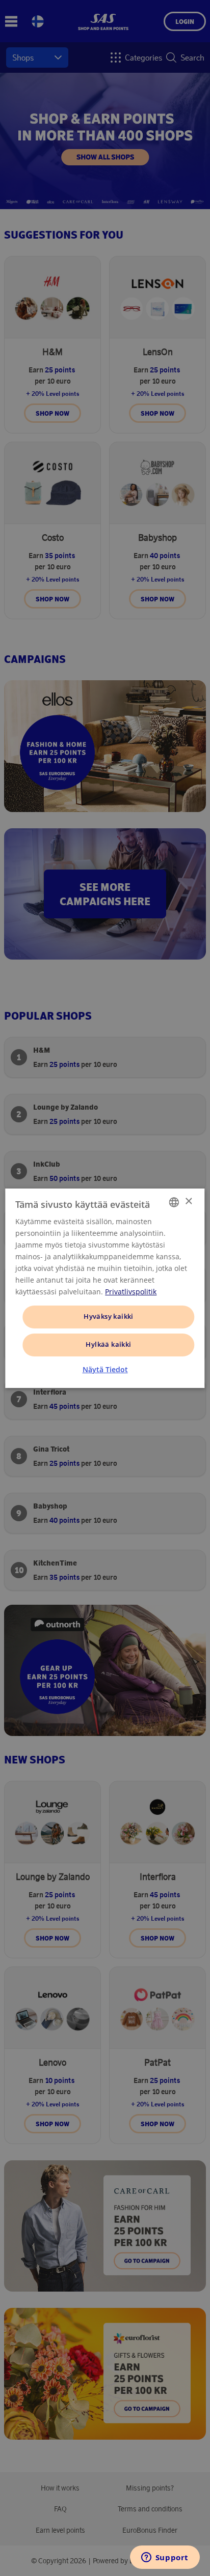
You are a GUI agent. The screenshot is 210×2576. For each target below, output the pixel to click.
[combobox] (174, 1202)
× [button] (188, 1202)
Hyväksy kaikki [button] (109, 1316)
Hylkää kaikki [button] (108, 1344)
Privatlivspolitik (131, 1292)
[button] (105, 1370)
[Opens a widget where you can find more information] (165, 2558)
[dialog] (105, 1288)
